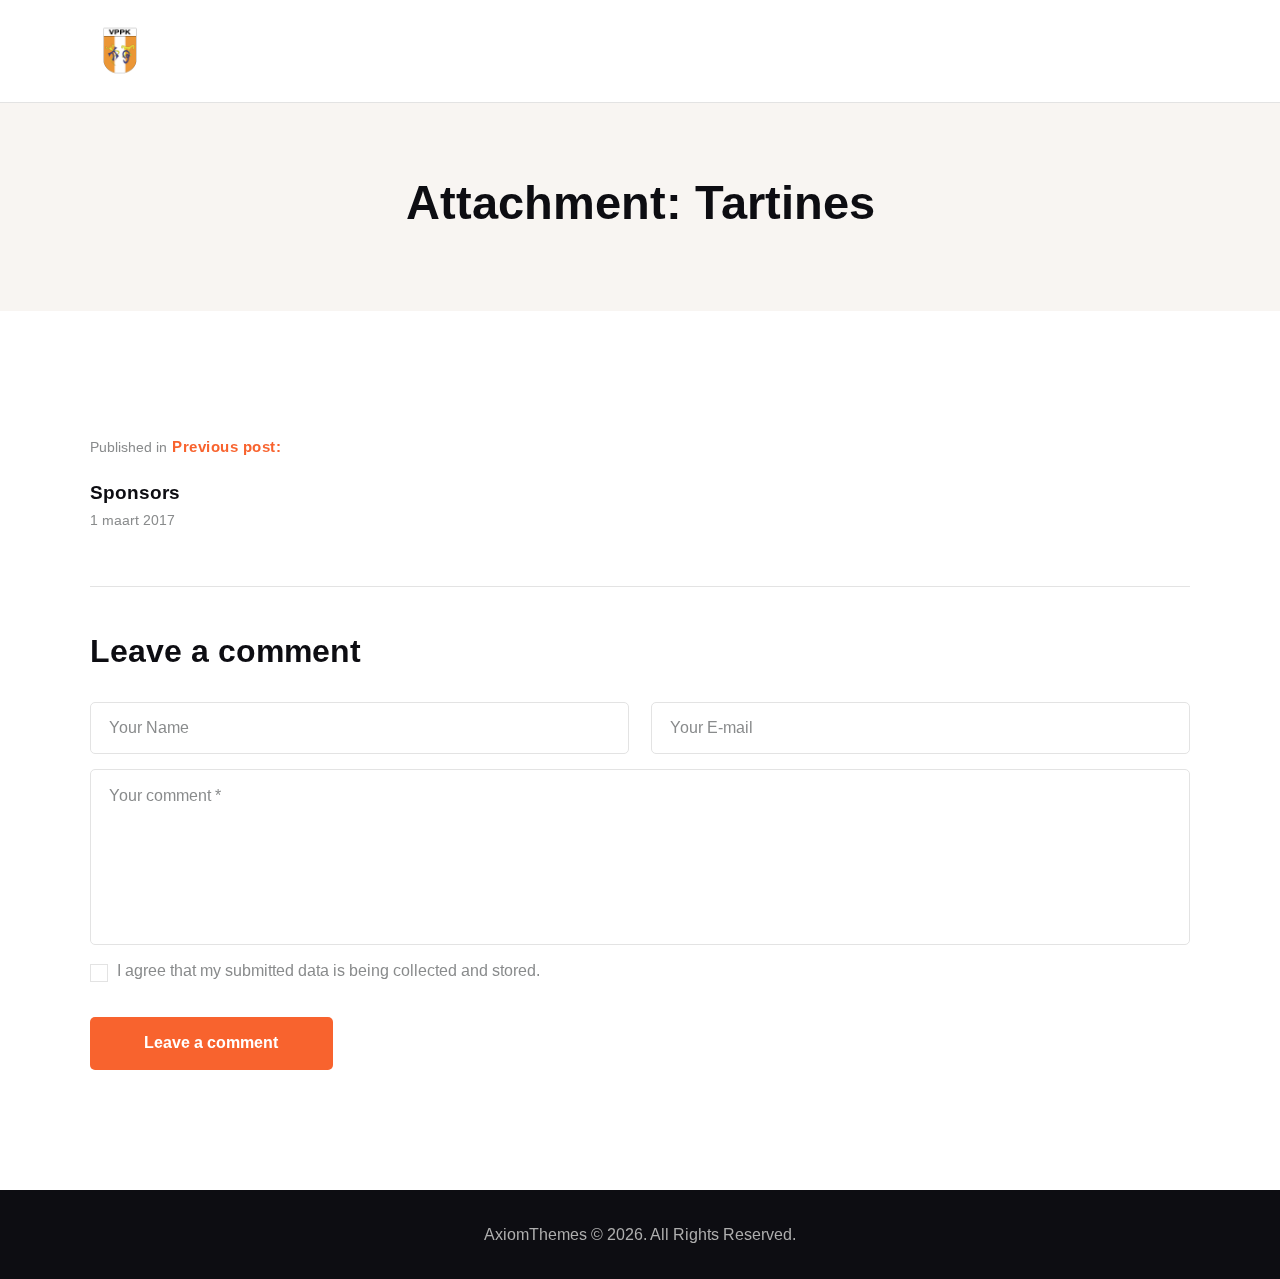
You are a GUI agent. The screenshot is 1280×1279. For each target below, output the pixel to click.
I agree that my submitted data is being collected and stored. (328, 970)
